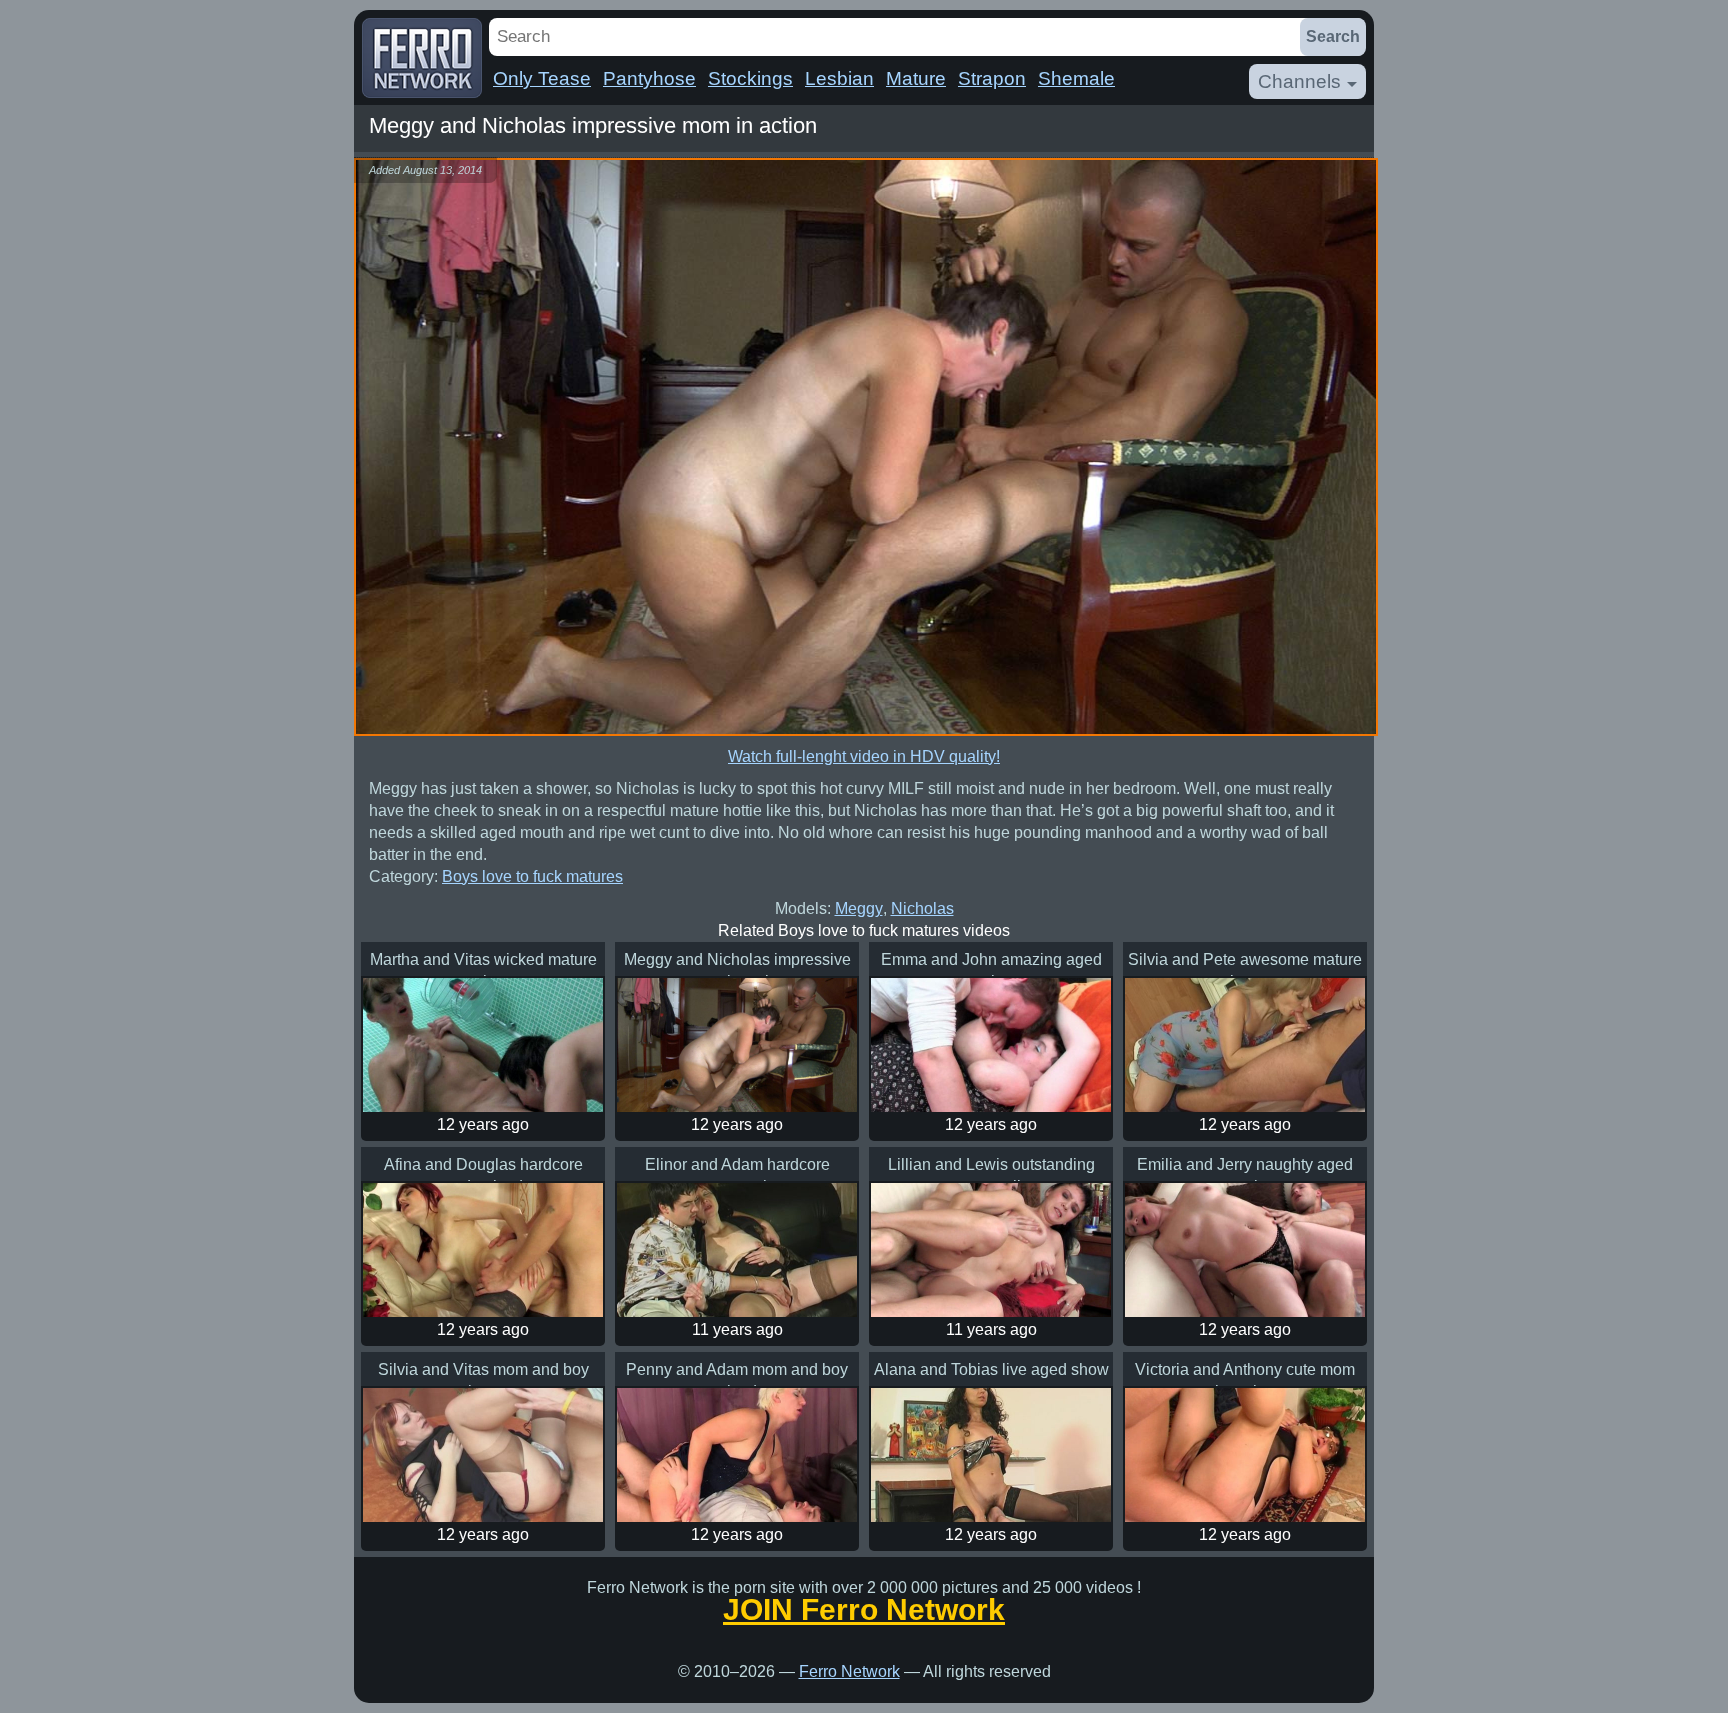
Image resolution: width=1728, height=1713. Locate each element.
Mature (916, 78)
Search (1333, 36)
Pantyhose (649, 78)
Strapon (992, 78)
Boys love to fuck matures (532, 876)
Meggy (859, 908)
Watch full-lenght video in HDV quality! (864, 756)
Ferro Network (849, 1671)
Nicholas (922, 908)
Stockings (750, 78)
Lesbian (839, 78)
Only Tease (542, 78)
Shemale (1076, 78)
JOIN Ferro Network (864, 1610)
